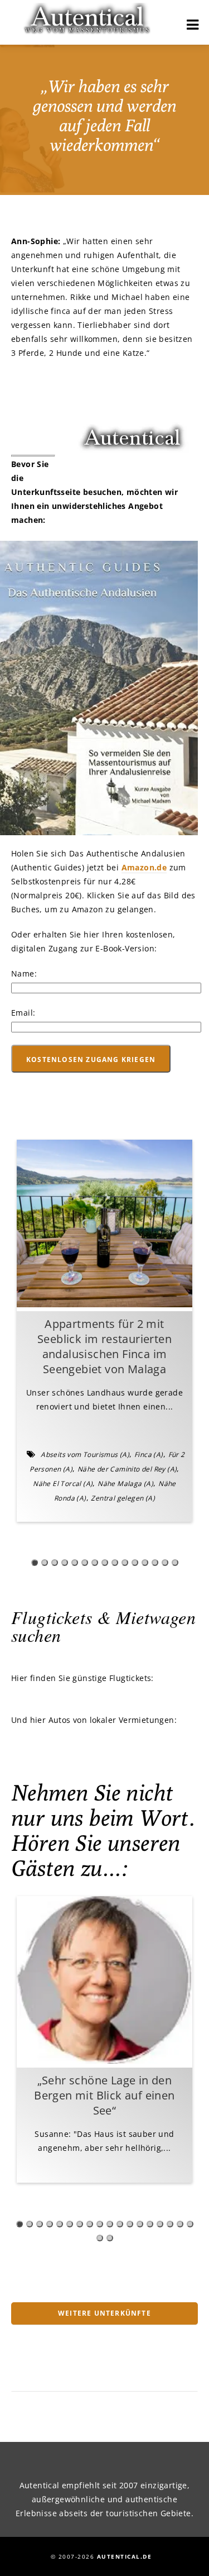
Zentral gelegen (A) (123, 1498)
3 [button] (55, 1563)
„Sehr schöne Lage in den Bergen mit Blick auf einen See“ (104, 2095)
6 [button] (85, 1563)
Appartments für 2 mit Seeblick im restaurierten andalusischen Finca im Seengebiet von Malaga (104, 1346)
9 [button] (115, 1563)
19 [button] (100, 2238)
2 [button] (45, 1563)
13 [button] (155, 1563)
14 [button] (165, 1563)
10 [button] (125, 1563)
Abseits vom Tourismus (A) (85, 1454)
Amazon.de (144, 867)
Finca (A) (149, 1454)
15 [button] (175, 1563)
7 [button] (95, 1563)
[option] (104, 1331)
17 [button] (180, 2224)
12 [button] (145, 1563)
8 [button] (105, 1563)
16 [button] (170, 2224)
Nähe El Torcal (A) (63, 1484)
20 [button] (110, 2238)
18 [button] (190, 2224)
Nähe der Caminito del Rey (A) (127, 1469)
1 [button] (35, 1563)
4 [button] (65, 1563)
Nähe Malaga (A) (125, 1484)
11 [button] (135, 1563)
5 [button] (75, 1563)
